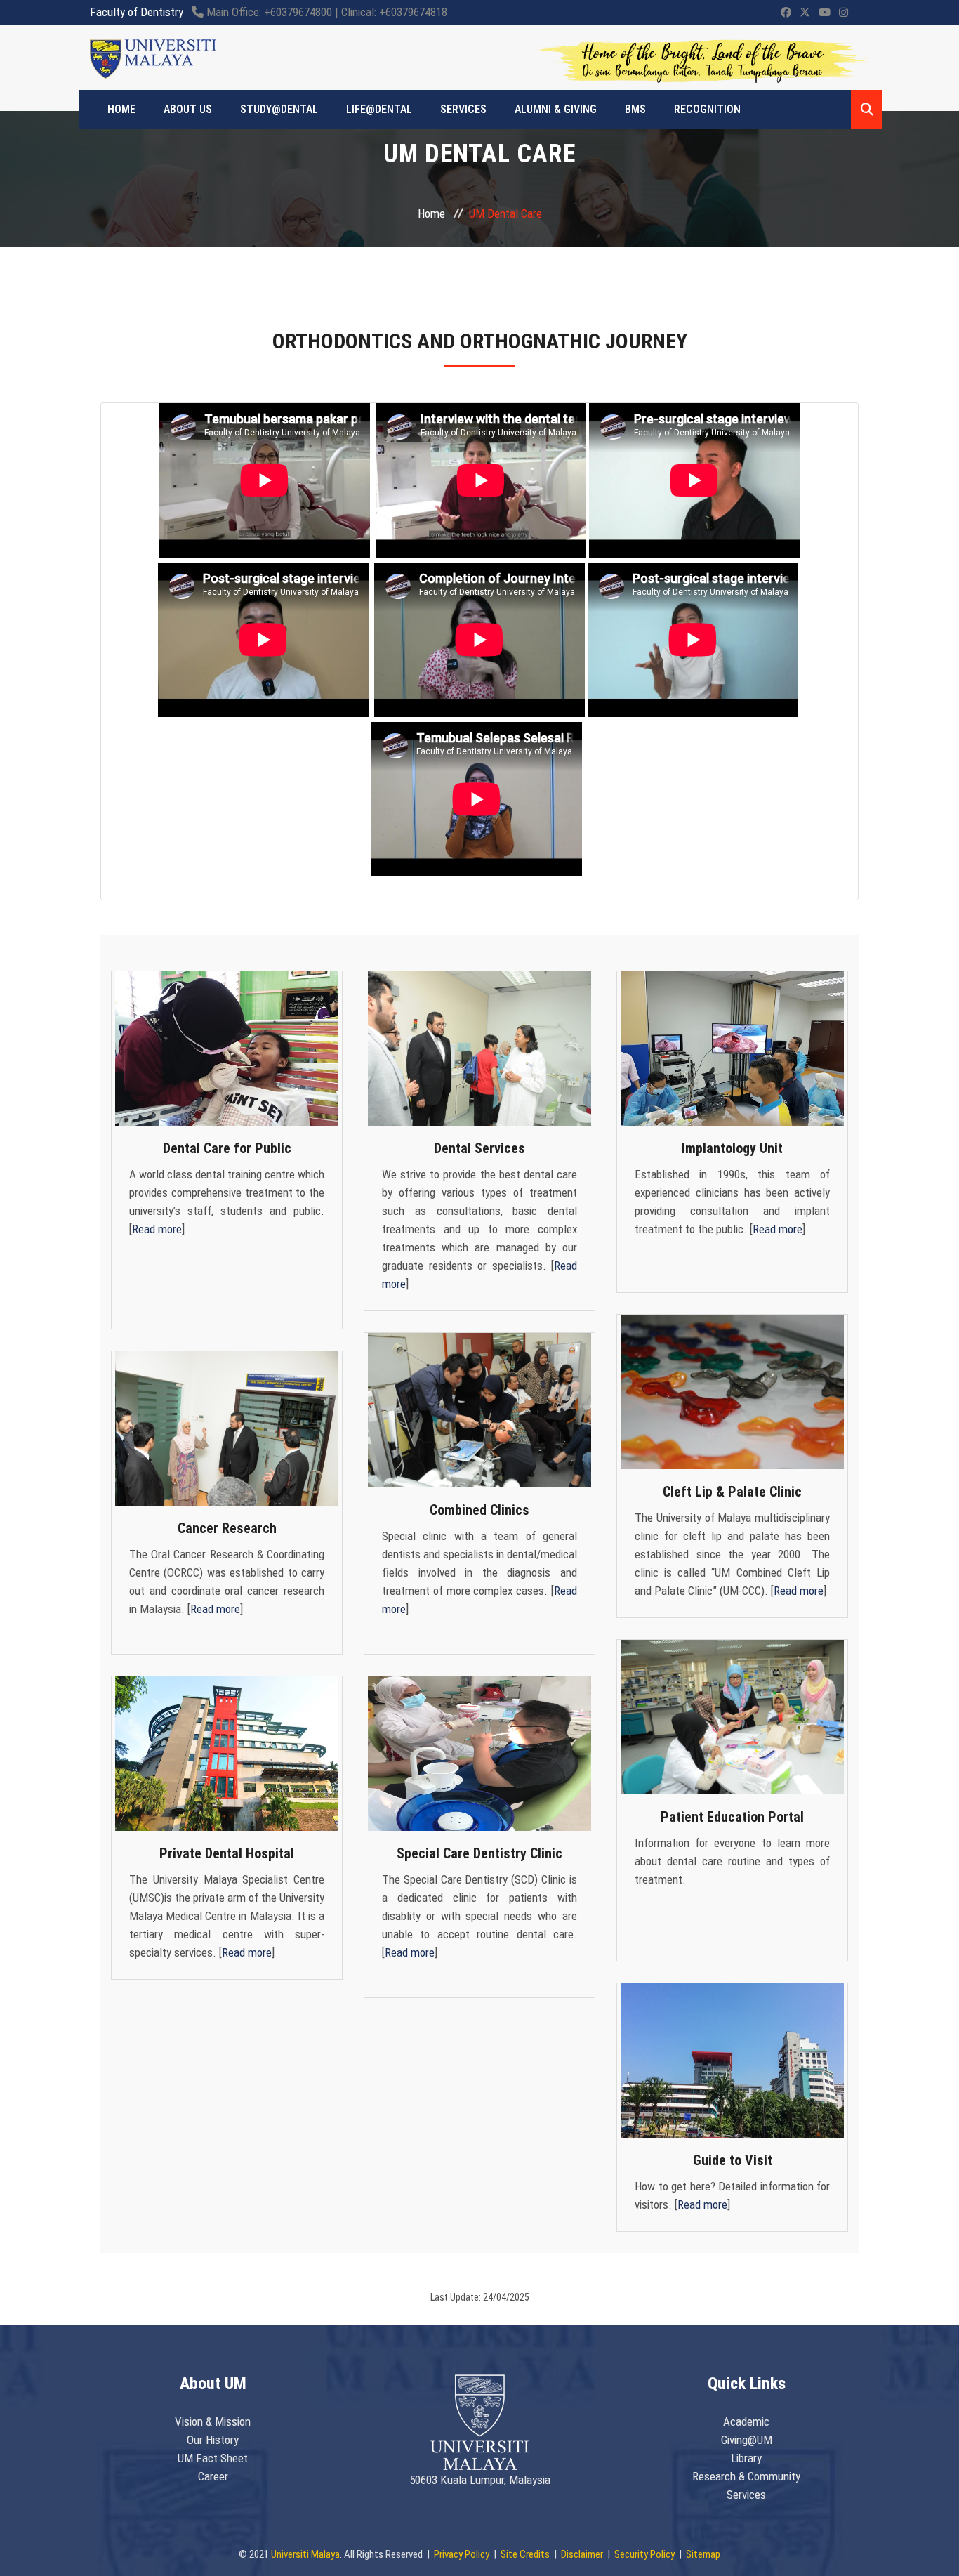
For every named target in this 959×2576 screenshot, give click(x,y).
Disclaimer (582, 2554)
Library (746, 2458)
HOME (121, 109)
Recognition (707, 109)
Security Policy (644, 2554)
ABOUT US (188, 109)
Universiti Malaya (305, 2554)
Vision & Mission (213, 2421)
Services (463, 109)
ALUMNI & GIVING (556, 109)
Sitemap (703, 2554)
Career (213, 2476)
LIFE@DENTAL (379, 109)
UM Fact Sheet (213, 2458)
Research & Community (746, 2476)
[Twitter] (805, 13)
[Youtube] (825, 13)
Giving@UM (747, 2440)
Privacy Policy (462, 2554)
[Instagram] (844, 13)
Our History (213, 2440)
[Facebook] (786, 13)
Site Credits (525, 2554)
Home (431, 213)
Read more (157, 1229)
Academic (746, 2421)
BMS (635, 109)
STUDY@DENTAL (279, 109)
